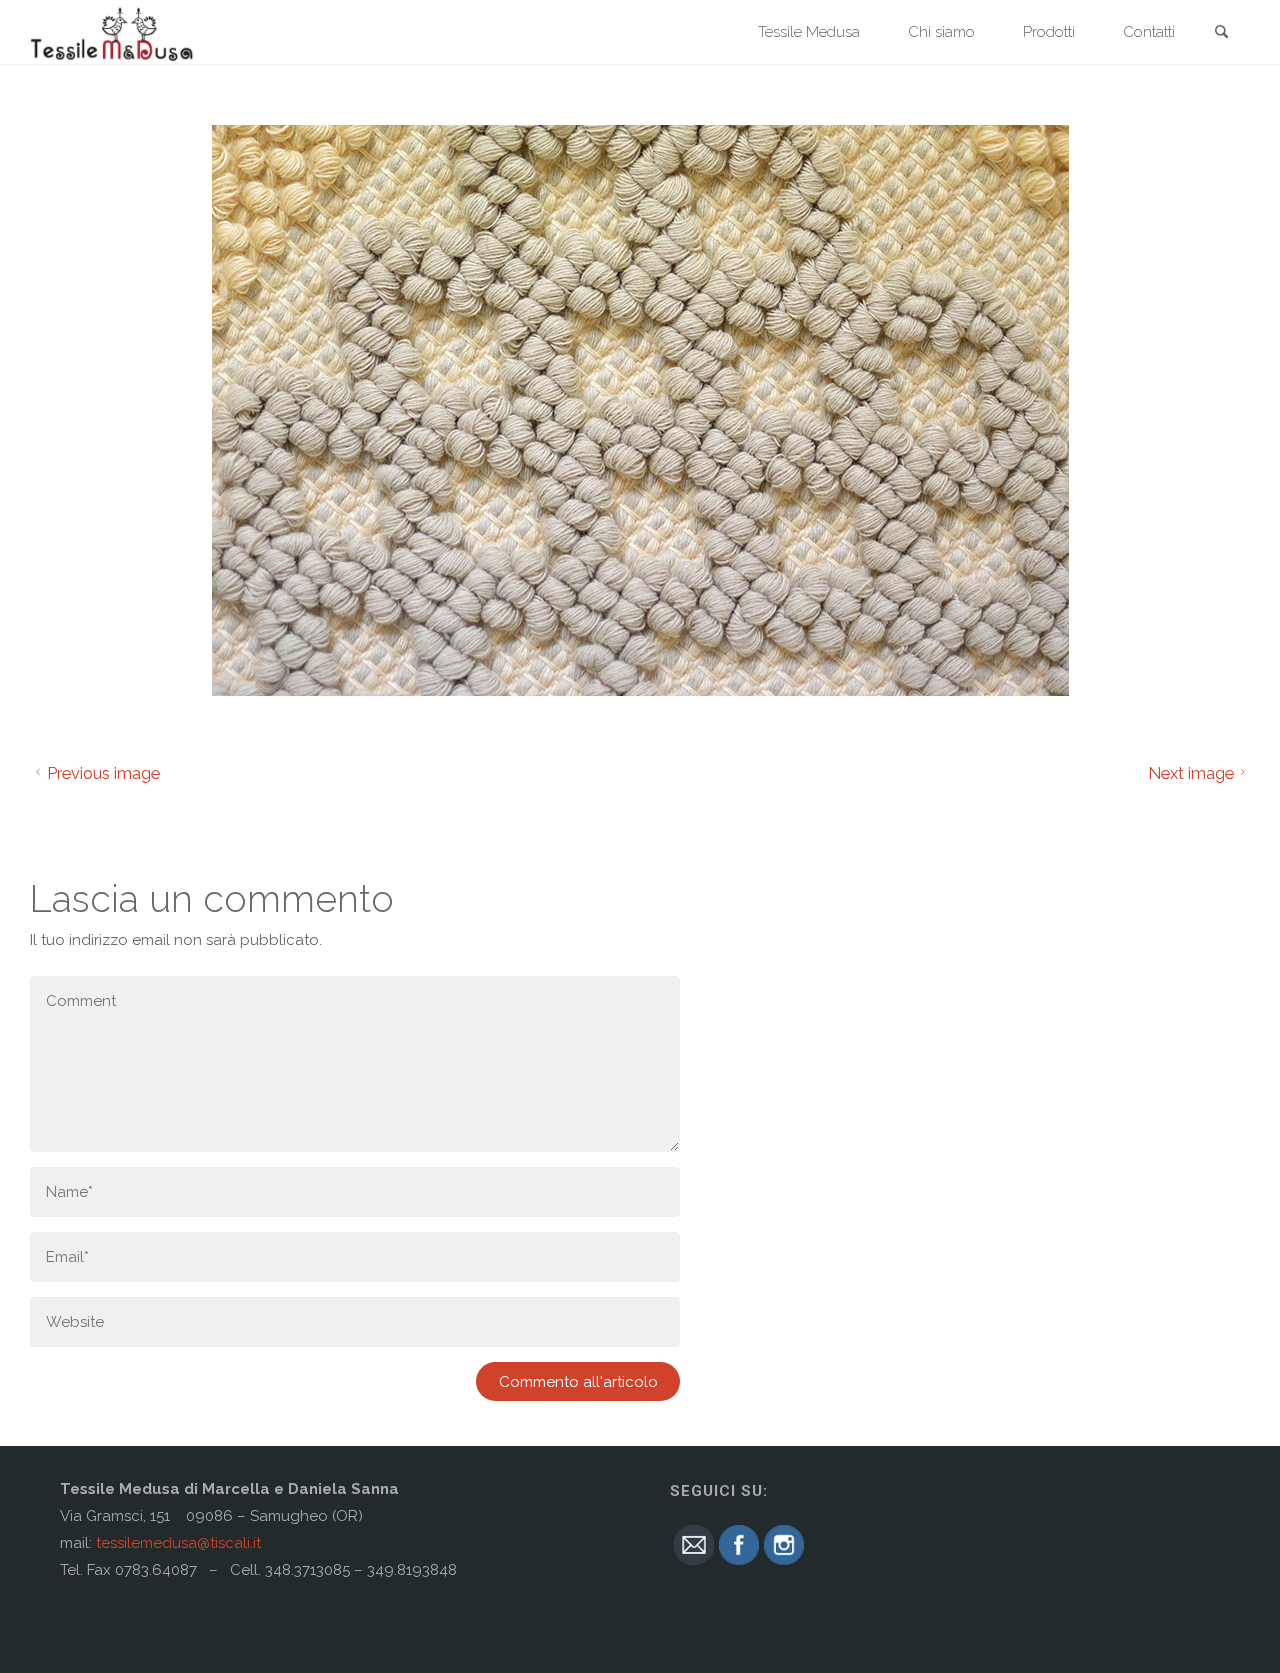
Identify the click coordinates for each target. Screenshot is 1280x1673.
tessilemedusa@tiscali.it (178, 1543)
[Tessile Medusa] (112, 32)
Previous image (103, 773)
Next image (1191, 773)
